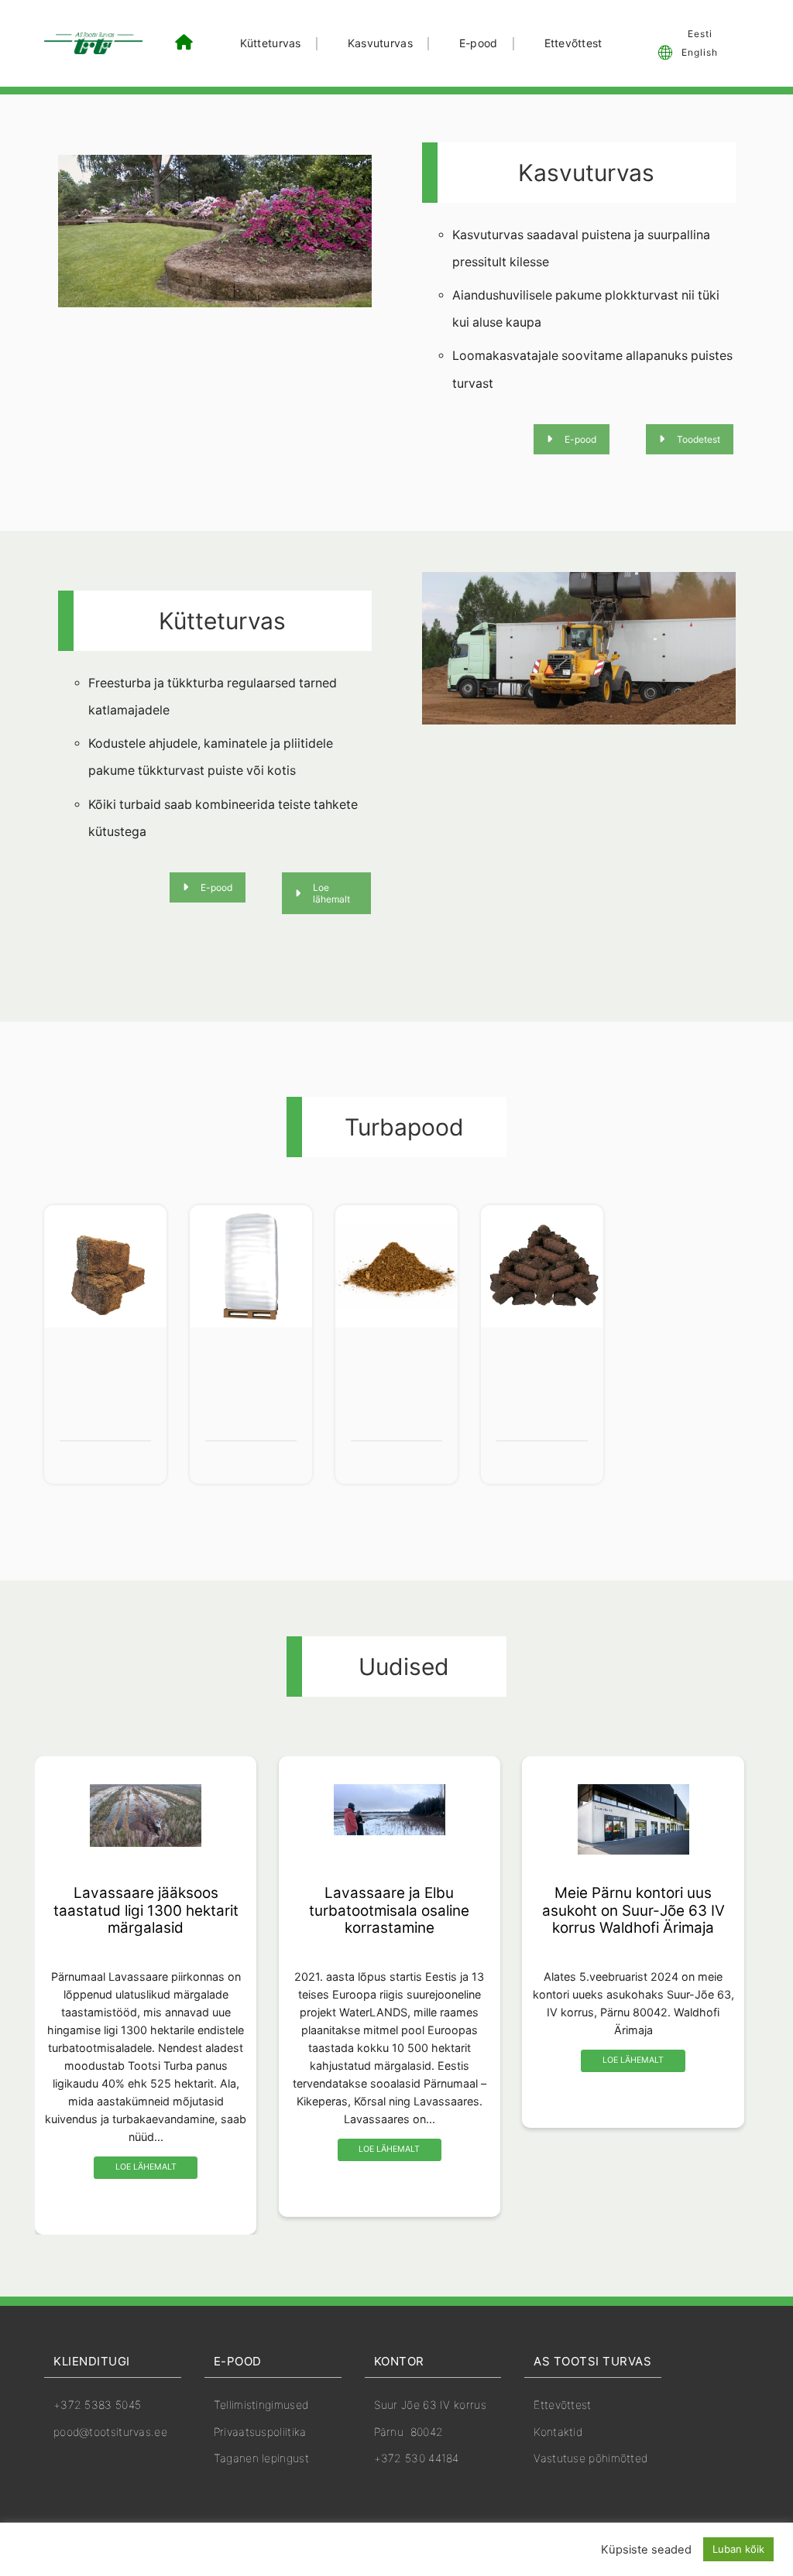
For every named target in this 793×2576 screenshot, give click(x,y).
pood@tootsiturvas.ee (110, 2432)
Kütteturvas (271, 43)
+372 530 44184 (417, 2458)
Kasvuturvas (380, 43)
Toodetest (699, 439)
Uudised (404, 1667)
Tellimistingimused (261, 2405)
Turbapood (404, 1127)
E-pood (479, 43)
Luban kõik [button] (738, 2549)
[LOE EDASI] (145, 1822)
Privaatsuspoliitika (260, 2432)
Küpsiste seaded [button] (646, 2550)
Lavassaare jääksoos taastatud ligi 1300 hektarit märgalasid (146, 1910)
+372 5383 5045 (97, 2405)
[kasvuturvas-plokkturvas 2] (215, 231)
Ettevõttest (573, 43)
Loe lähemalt (331, 893)
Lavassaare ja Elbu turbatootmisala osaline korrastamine (389, 1910)
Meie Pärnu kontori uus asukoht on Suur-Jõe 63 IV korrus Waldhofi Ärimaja (633, 1910)
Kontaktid (558, 2432)
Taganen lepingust (261, 2458)
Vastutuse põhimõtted (590, 2458)
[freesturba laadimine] (579, 648)
